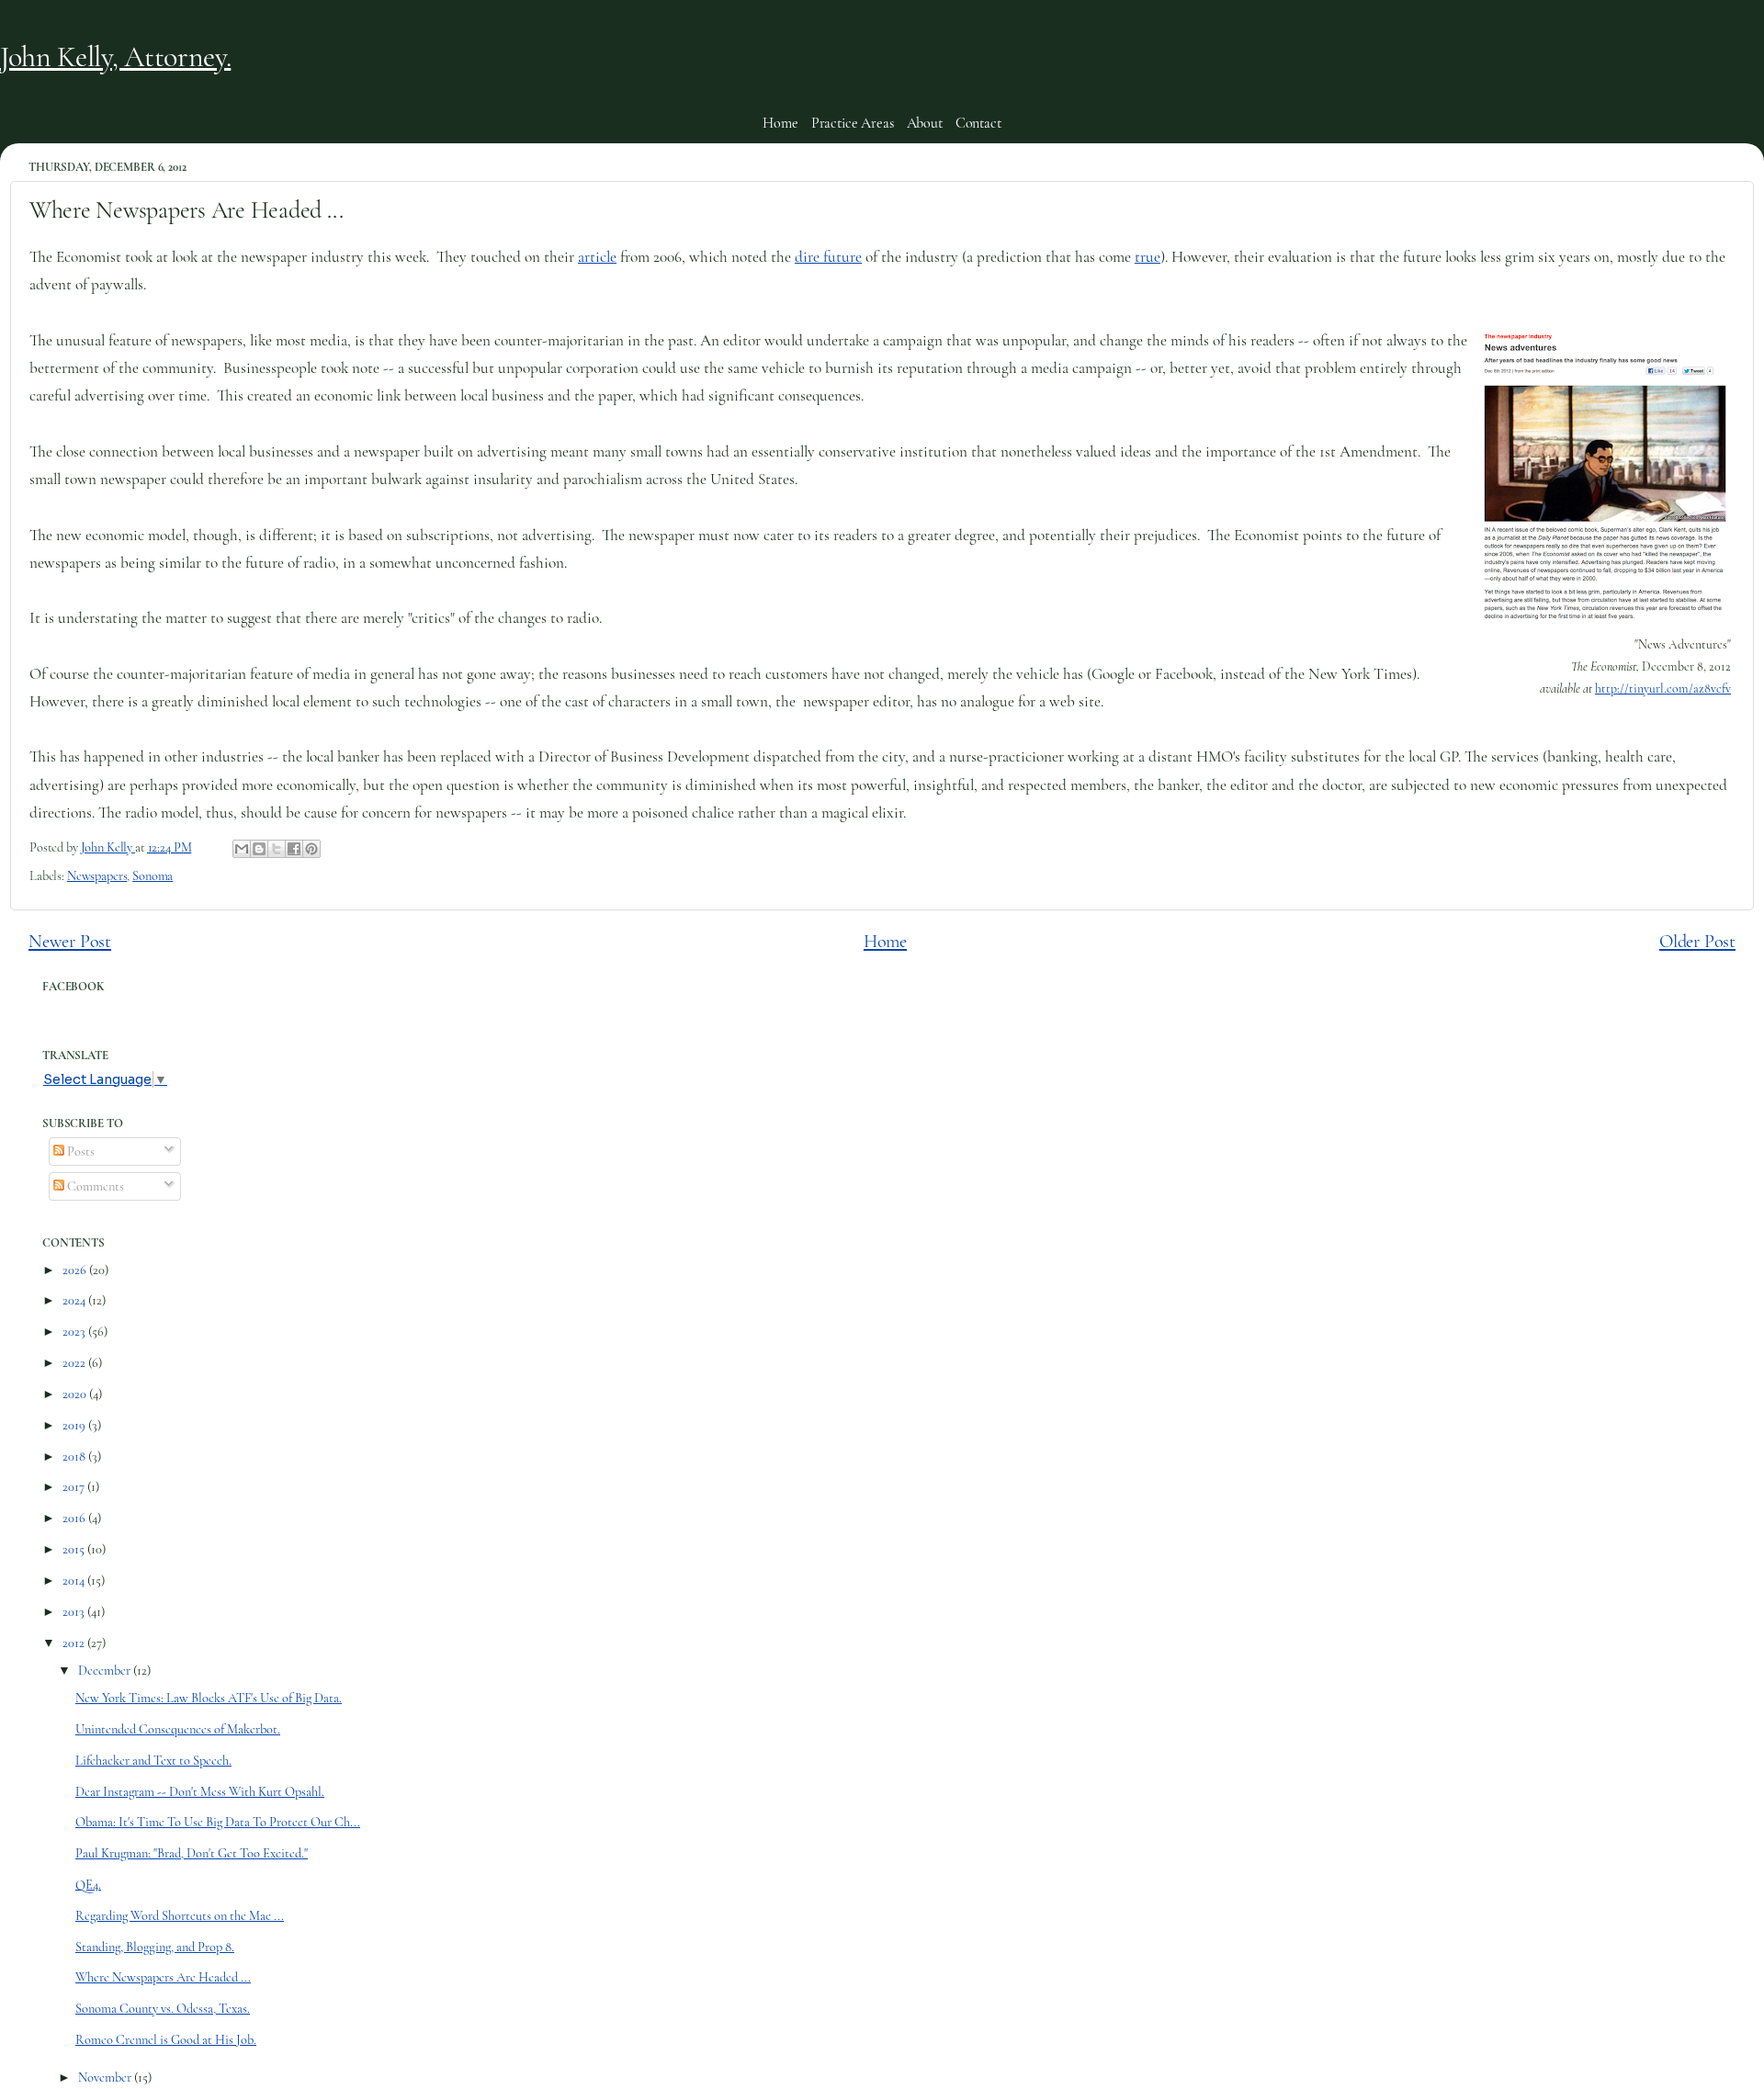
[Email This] (242, 849)
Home (780, 123)
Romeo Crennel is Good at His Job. (166, 2040)
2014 (75, 1581)
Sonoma (153, 876)
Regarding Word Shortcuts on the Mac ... (180, 1916)
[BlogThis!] (259, 849)
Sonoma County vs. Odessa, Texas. (163, 2009)
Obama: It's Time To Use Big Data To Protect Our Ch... (218, 1822)
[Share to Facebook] (294, 849)
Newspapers (97, 876)
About (925, 123)
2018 (75, 1457)
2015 (75, 1549)
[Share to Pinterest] (311, 849)
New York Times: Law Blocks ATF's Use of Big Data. (209, 1698)
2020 (76, 1394)
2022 (75, 1363)
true (1148, 257)
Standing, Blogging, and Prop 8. (155, 1947)
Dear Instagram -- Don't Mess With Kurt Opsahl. (200, 1792)
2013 (75, 1612)
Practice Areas (853, 123)
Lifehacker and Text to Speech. (153, 1761)
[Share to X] (277, 849)
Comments (94, 1186)
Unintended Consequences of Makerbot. (178, 1729)
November (106, 2078)
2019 (75, 1425)
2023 (75, 1332)
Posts (79, 1152)
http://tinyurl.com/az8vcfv (1663, 689)
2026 (76, 1270)
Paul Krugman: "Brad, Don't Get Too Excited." (192, 1853)
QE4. (88, 1885)
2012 (75, 1643)
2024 (75, 1300)
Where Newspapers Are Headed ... (163, 1977)
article (597, 257)
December (106, 1671)
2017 (75, 1487)
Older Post (1697, 941)
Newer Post (70, 941)
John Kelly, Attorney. (115, 56)
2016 (75, 1518)
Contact (978, 123)
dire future (828, 257)
